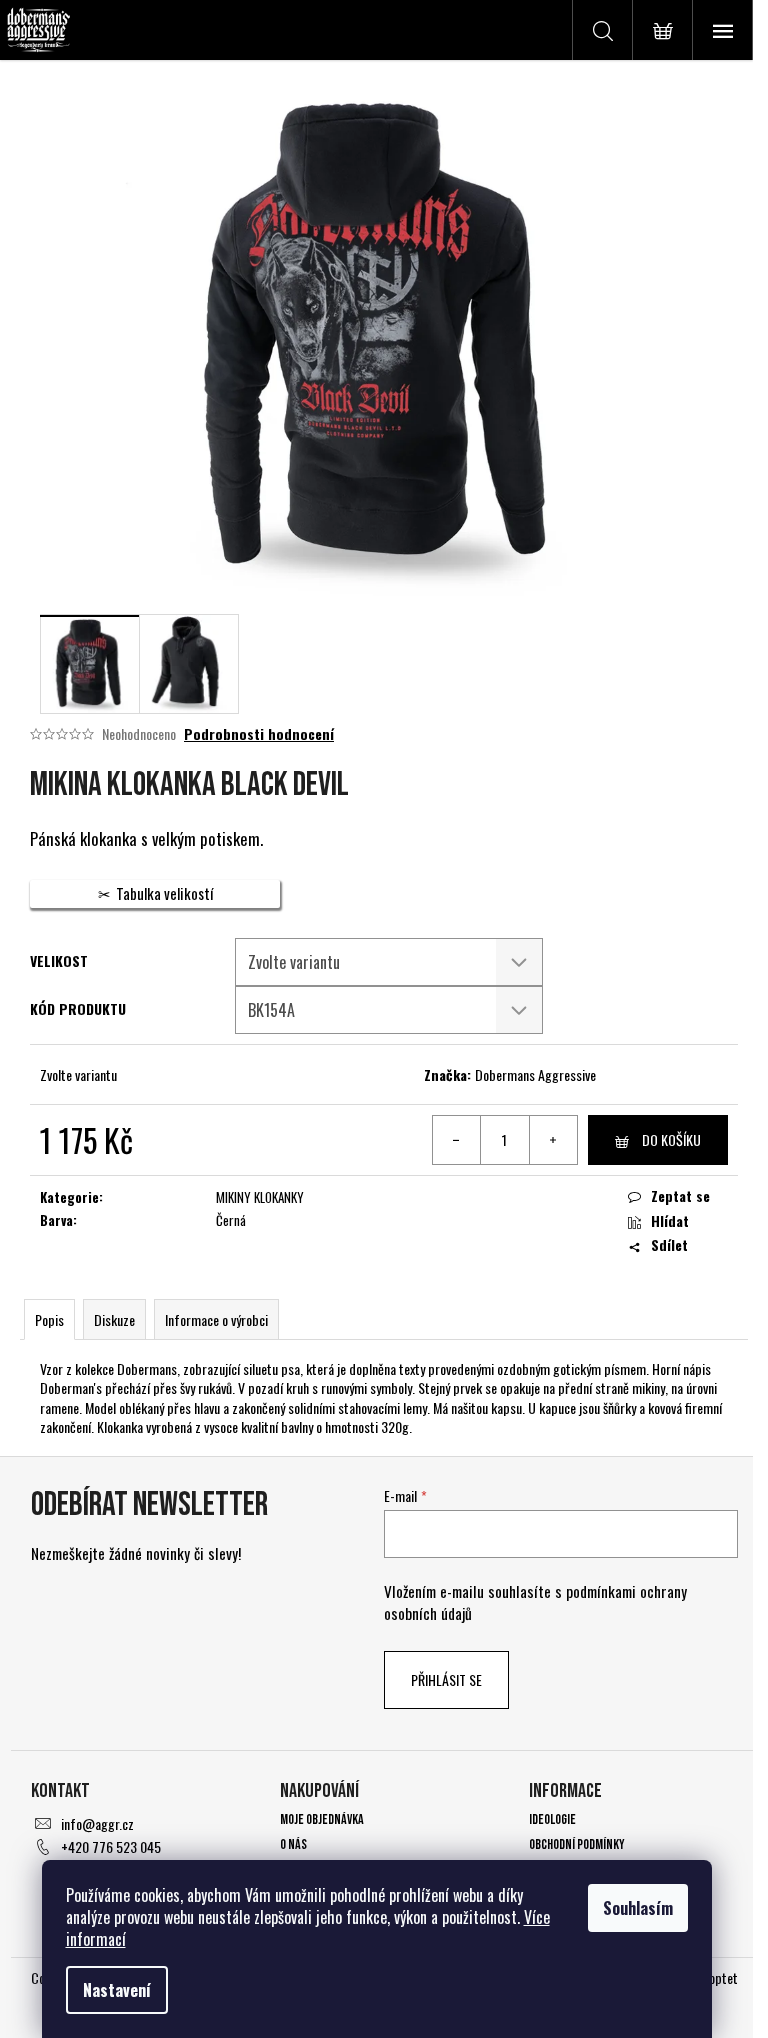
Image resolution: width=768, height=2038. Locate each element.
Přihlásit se (446, 1679)
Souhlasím (638, 1908)
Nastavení (117, 1990)
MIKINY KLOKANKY (260, 1197)
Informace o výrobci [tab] (216, 1319)
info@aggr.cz (97, 1823)
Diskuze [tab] (114, 1319)
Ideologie (552, 1819)
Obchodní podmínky (577, 1844)
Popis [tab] (49, 1319)
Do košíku (671, 1139)
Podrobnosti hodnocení (259, 734)
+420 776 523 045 (111, 1846)
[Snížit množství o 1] (457, 1140)
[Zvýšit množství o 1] (553, 1140)
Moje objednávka (322, 1819)
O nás (293, 1844)
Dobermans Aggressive (535, 1074)
